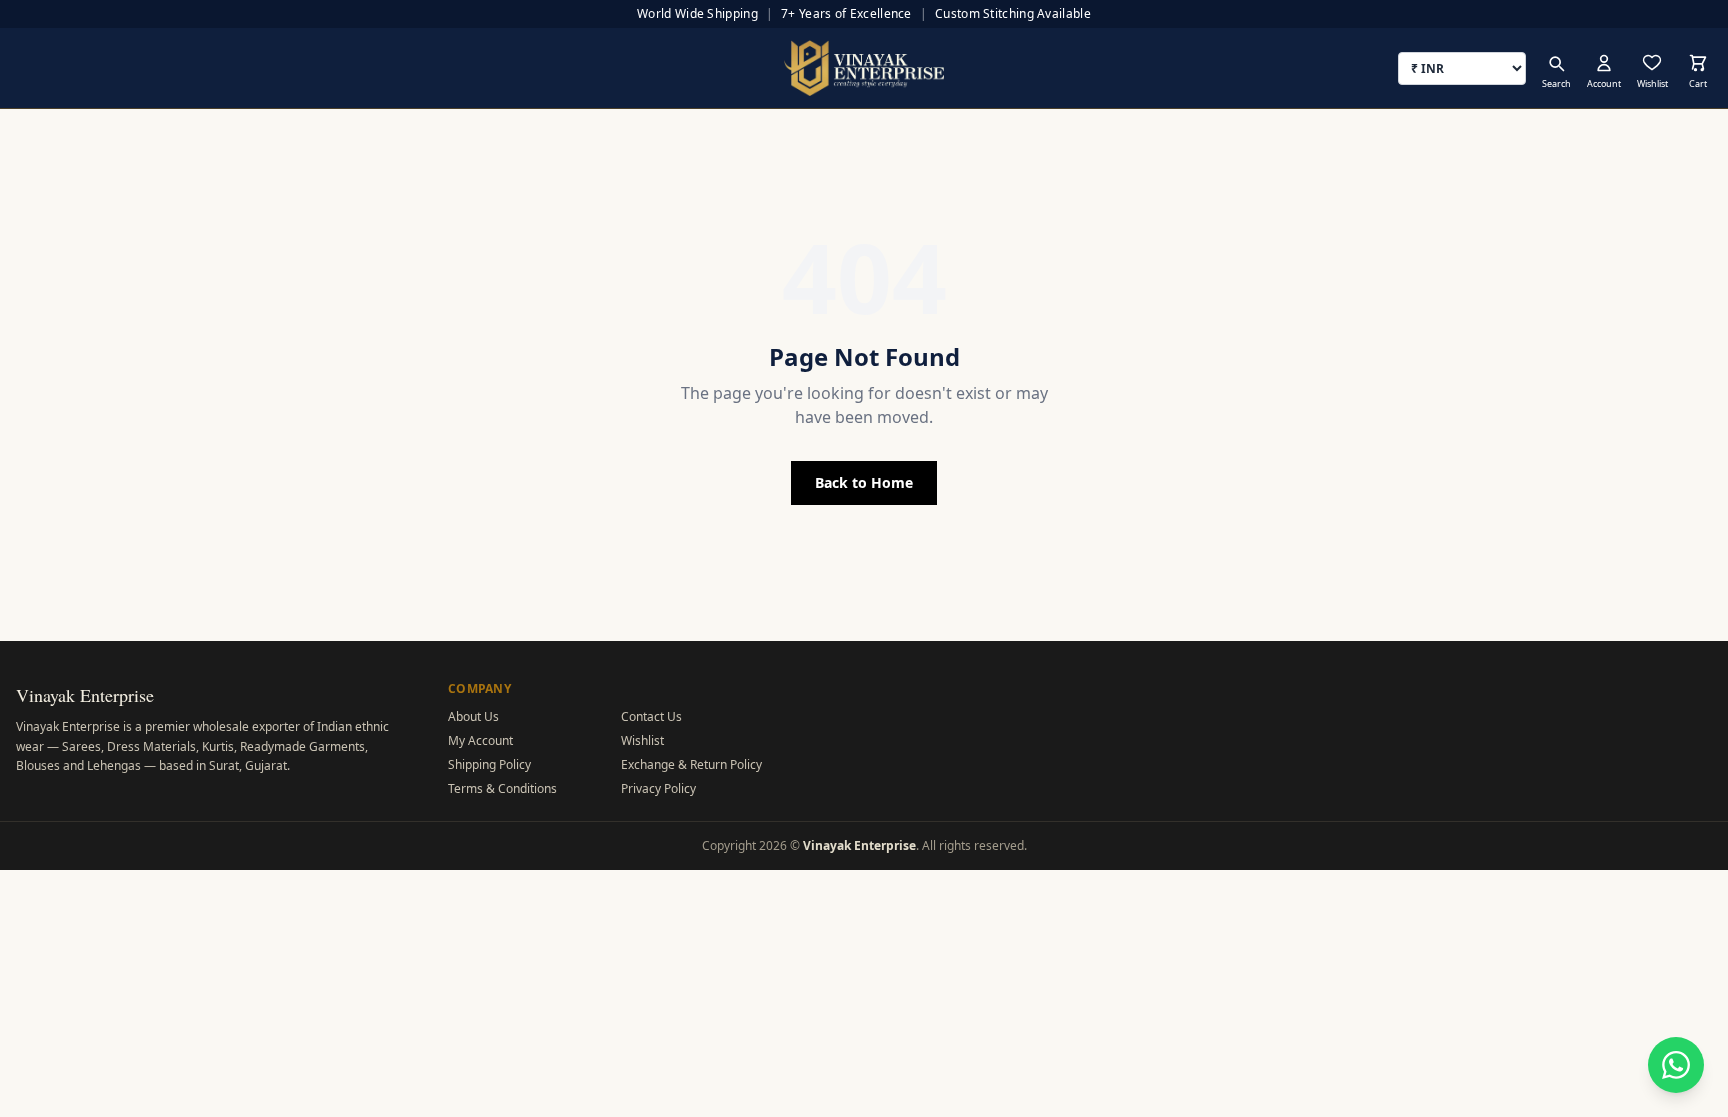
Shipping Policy (489, 764)
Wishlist (642, 740)
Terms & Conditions (502, 788)
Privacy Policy (658, 788)
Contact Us (651, 716)
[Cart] (1698, 63)
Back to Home (864, 482)
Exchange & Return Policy (691, 764)
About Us (473, 716)
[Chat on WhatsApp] (1676, 1065)
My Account (480, 740)
